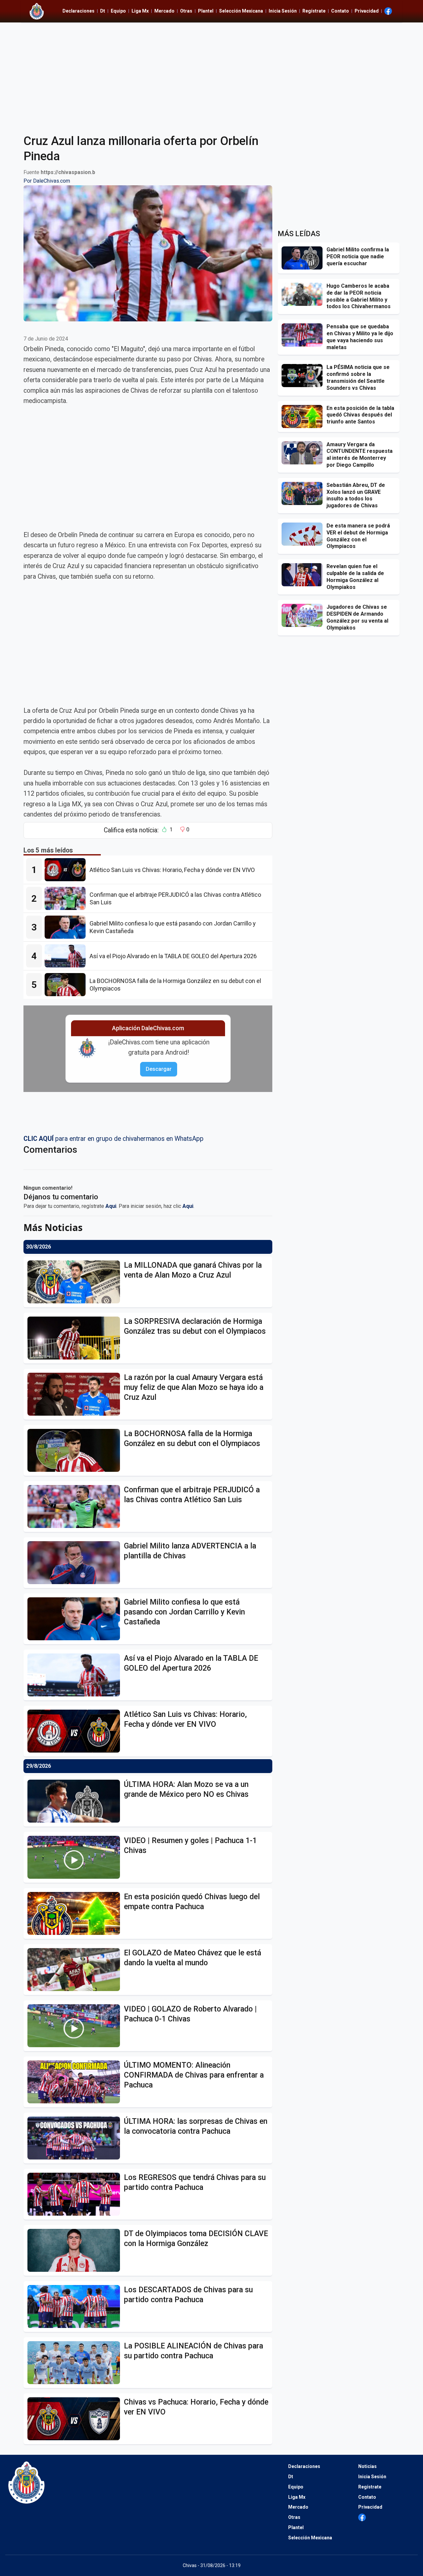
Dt (103, 11)
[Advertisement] (211, 74)
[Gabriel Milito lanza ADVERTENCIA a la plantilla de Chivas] (76, 1563)
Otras (186, 11)
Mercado (164, 11)
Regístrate (314, 11)
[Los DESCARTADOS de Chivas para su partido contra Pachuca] (76, 2306)
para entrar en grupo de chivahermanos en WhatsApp (114, 1139)
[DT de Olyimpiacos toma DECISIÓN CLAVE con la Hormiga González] (76, 2250)
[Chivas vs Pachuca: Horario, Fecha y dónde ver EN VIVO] (76, 2419)
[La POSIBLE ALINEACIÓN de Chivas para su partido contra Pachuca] (76, 2363)
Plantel (206, 11)
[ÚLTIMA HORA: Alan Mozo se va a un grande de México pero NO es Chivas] (76, 1801)
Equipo (118, 11)
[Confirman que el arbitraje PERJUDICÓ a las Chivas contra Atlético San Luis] (67, 898)
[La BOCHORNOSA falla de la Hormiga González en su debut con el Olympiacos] (67, 985)
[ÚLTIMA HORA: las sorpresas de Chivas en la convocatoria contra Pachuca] (76, 2138)
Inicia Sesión (283, 11)
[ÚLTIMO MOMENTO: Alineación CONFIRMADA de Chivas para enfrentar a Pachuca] (76, 2082)
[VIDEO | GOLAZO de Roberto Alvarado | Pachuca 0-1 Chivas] (76, 2026)
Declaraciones (78, 11)
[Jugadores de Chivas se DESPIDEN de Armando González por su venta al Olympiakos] (304, 615)
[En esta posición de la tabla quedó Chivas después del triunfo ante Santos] (304, 417)
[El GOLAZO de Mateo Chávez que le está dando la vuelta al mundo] (76, 1970)
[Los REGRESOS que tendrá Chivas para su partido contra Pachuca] (76, 2194)
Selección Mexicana (241, 11)
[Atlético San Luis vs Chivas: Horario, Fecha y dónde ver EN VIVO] (67, 870)
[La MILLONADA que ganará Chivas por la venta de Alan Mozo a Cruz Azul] (76, 1282)
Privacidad (367, 11)
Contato (340, 11)
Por (47, 181)
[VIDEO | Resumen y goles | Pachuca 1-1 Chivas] (76, 1857)
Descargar (159, 1069)
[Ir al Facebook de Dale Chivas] (388, 11)
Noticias (367, 2466)
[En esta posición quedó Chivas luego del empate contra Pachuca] (76, 1913)
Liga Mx (140, 11)
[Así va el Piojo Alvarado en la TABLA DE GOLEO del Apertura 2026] (67, 956)
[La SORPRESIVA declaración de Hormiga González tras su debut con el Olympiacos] (76, 1338)
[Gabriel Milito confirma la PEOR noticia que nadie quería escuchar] (304, 258)
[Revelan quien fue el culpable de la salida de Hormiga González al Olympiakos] (304, 575)
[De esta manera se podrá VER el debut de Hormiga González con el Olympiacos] (304, 534)
